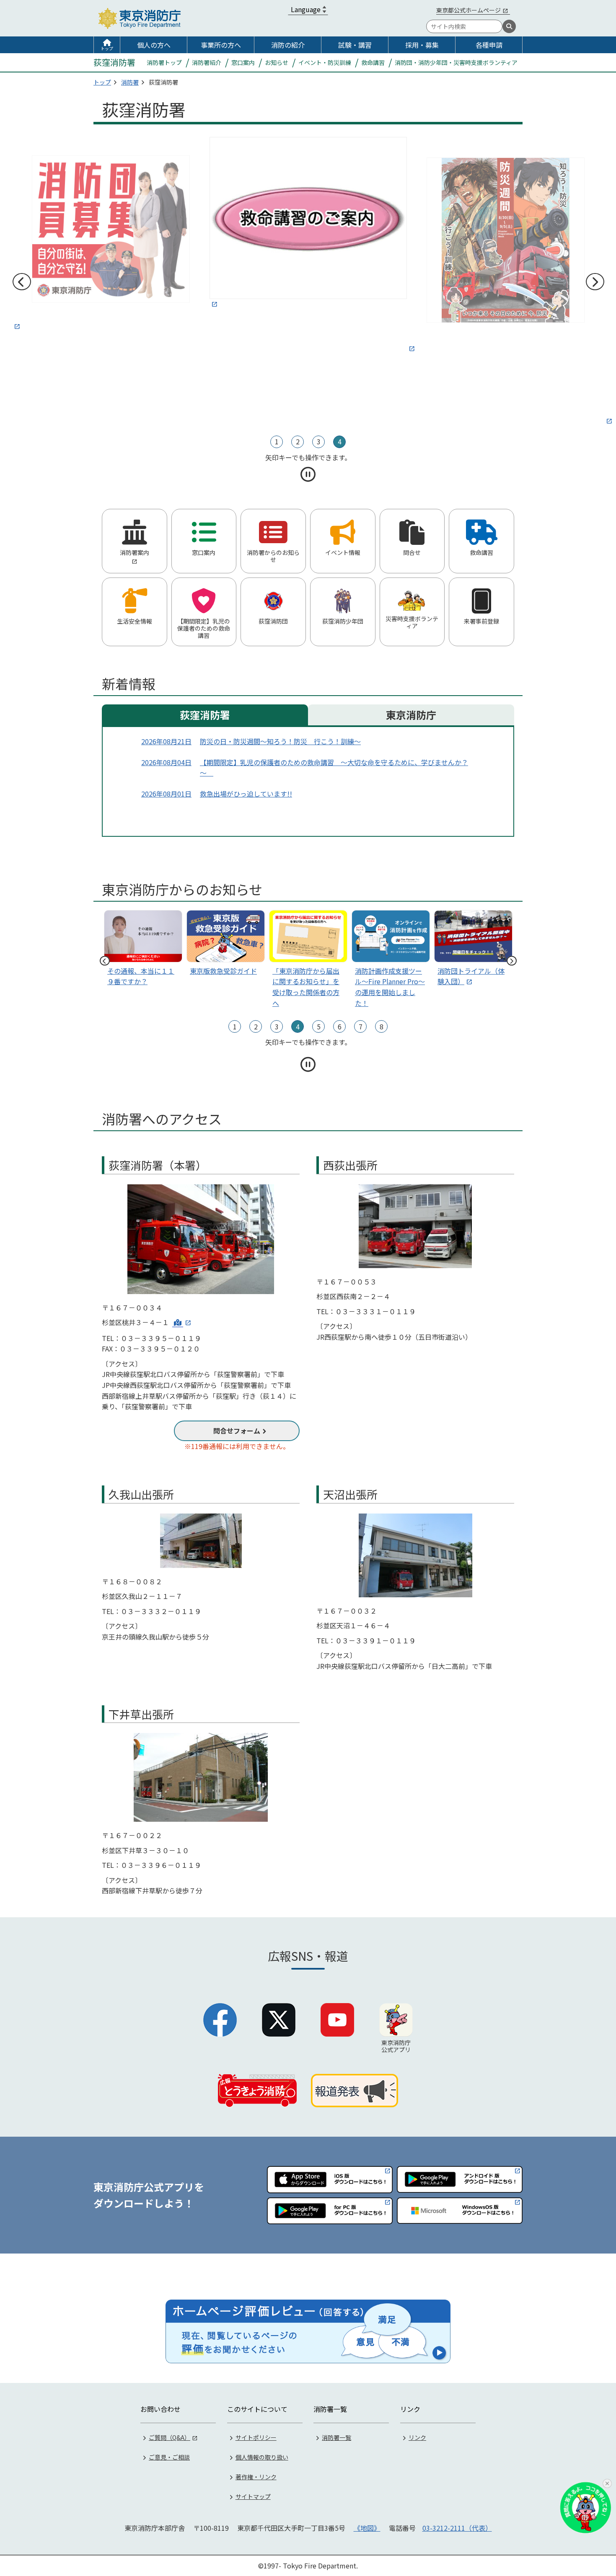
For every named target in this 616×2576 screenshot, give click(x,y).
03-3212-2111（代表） (457, 2528)
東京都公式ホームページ (468, 10)
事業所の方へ (221, 45)
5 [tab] (319, 1026)
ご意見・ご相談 (169, 2457)
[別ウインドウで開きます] (111, 234)
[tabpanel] (308, 224)
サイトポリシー (256, 2437)
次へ (595, 282)
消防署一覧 (336, 2437)
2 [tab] (298, 441)
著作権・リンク (256, 2477)
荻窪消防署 (205, 715)
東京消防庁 (411, 715)
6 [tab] (340, 1026)
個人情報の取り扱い (262, 2457)
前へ (21, 282)
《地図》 (367, 2528)
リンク (417, 2437)
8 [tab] (382, 1026)
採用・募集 (422, 45)
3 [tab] (319, 441)
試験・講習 (355, 45)
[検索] (509, 26)
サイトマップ (253, 2496)
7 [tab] (361, 1026)
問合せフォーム (237, 1431)
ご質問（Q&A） (170, 2437)
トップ (107, 48)
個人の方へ (154, 45)
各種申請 (489, 45)
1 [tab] (277, 441)
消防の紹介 (288, 45)
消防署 (130, 82)
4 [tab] (340, 441)
